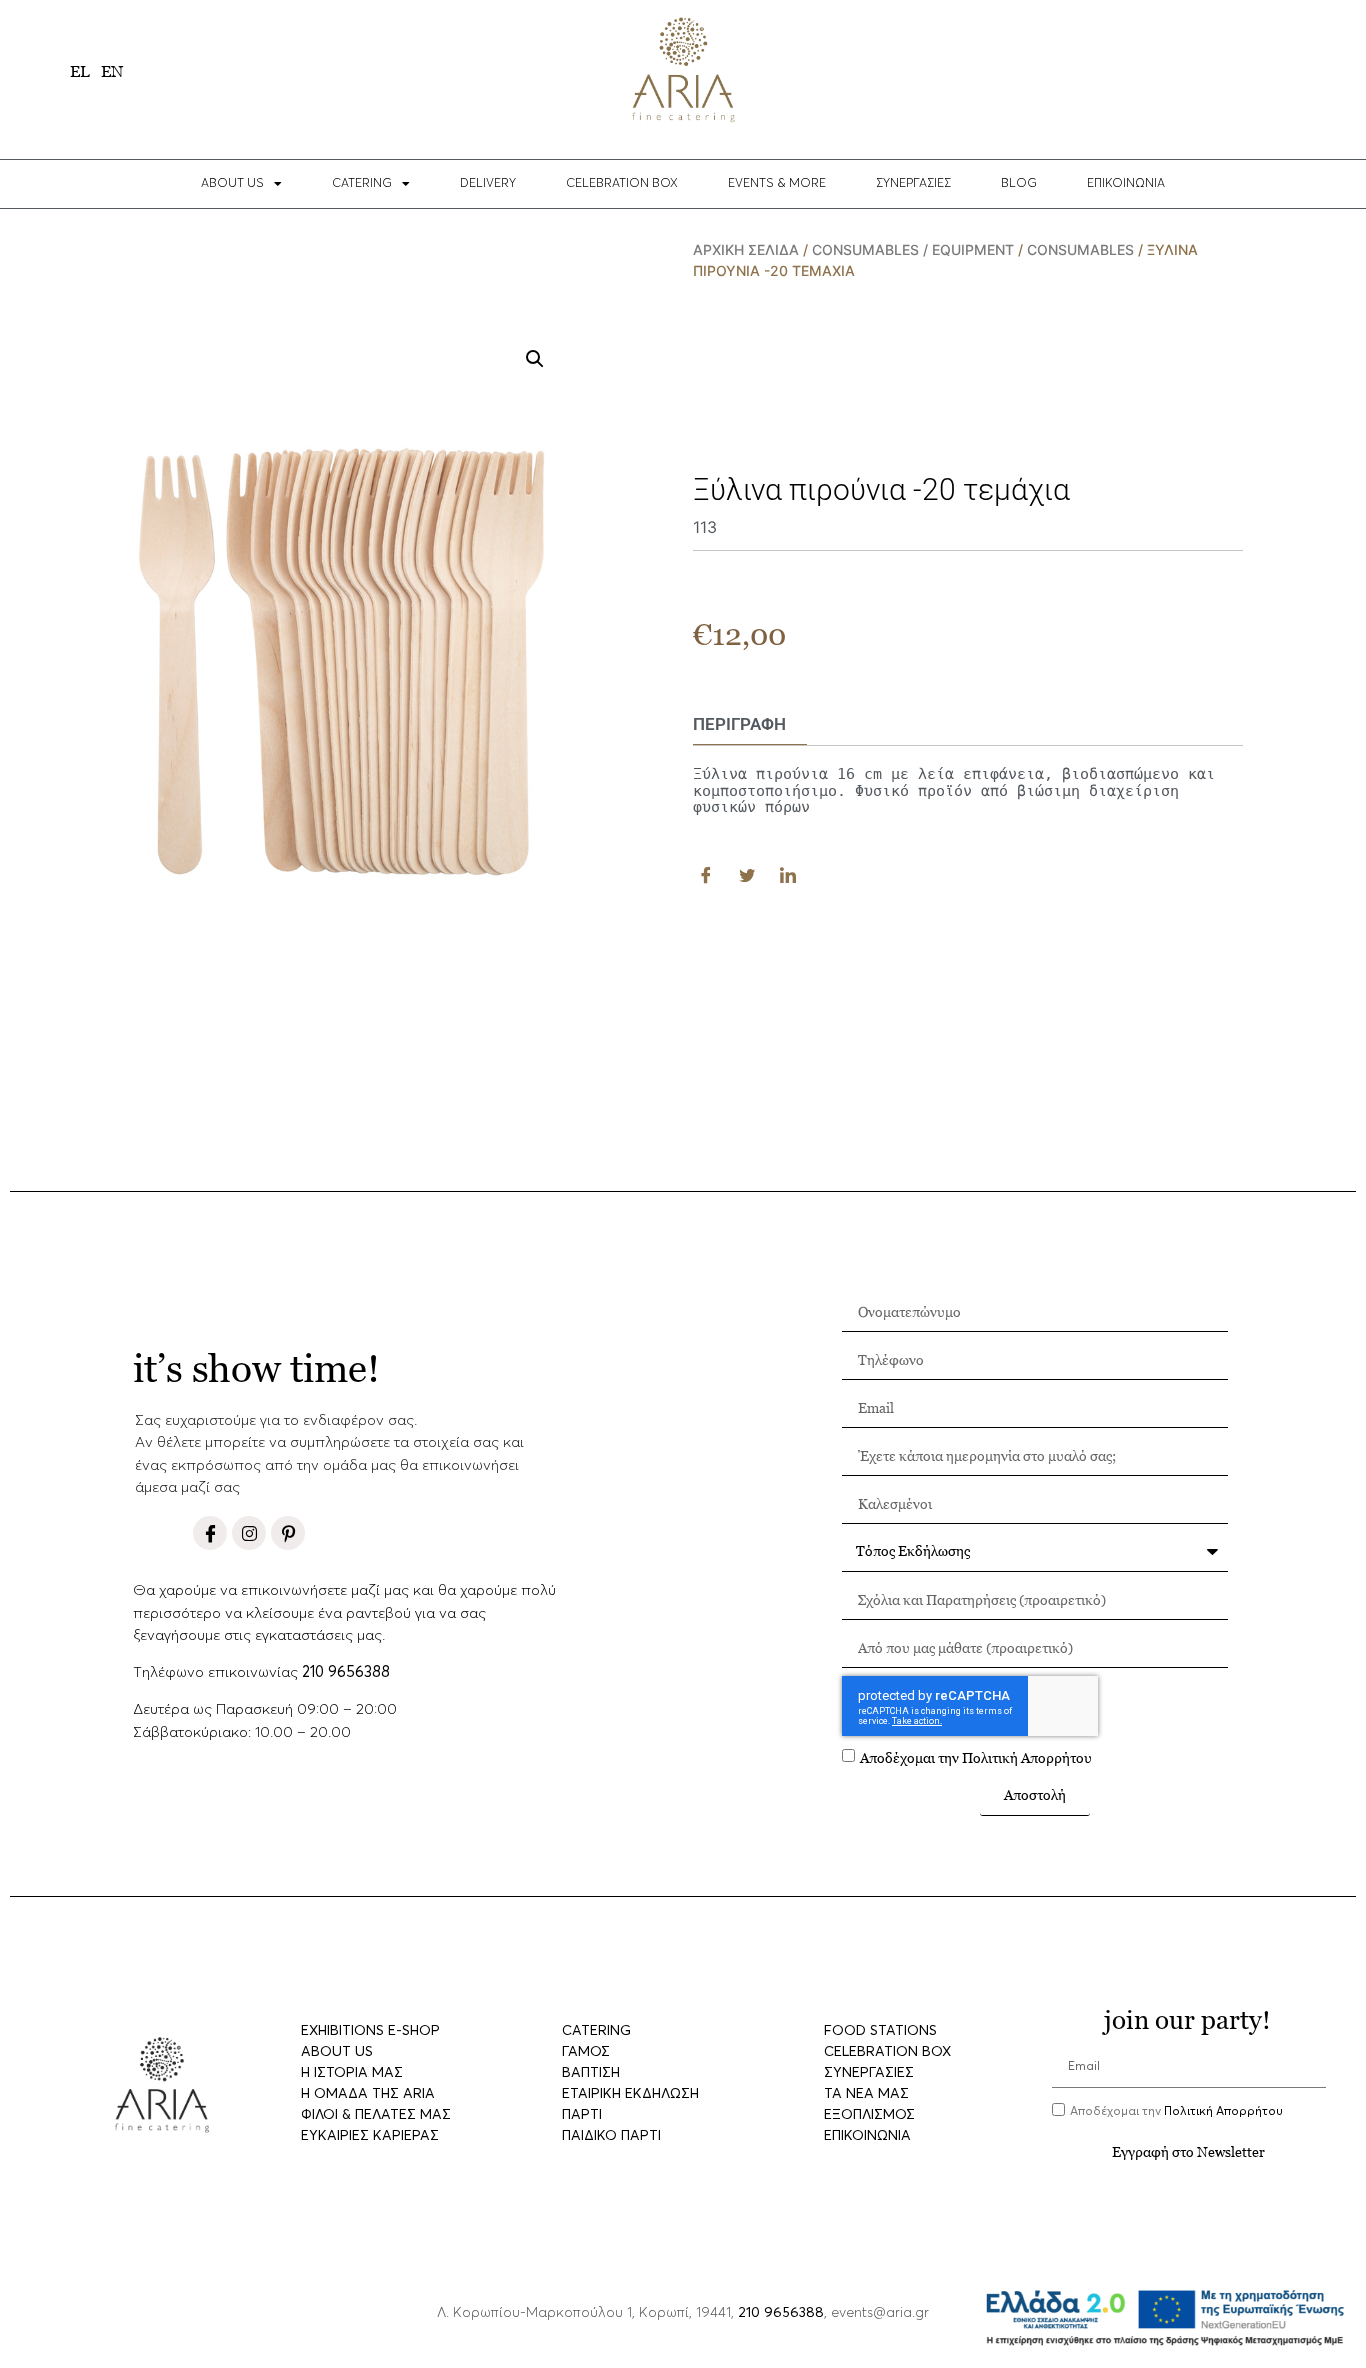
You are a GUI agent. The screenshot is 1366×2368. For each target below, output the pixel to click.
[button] (535, 359)
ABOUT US (232, 184)
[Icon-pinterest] (288, 1533)
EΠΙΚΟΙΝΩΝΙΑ (1126, 184)
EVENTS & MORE (777, 184)
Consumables (1080, 249)
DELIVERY (488, 184)
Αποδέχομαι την (976, 1756)
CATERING (362, 184)
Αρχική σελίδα (746, 249)
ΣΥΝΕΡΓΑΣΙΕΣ (913, 184)
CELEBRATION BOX (622, 184)
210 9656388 (346, 1672)
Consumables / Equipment (913, 249)
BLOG (1019, 184)
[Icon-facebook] (210, 1533)
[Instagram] (249, 1533)
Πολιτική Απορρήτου (1027, 1756)
